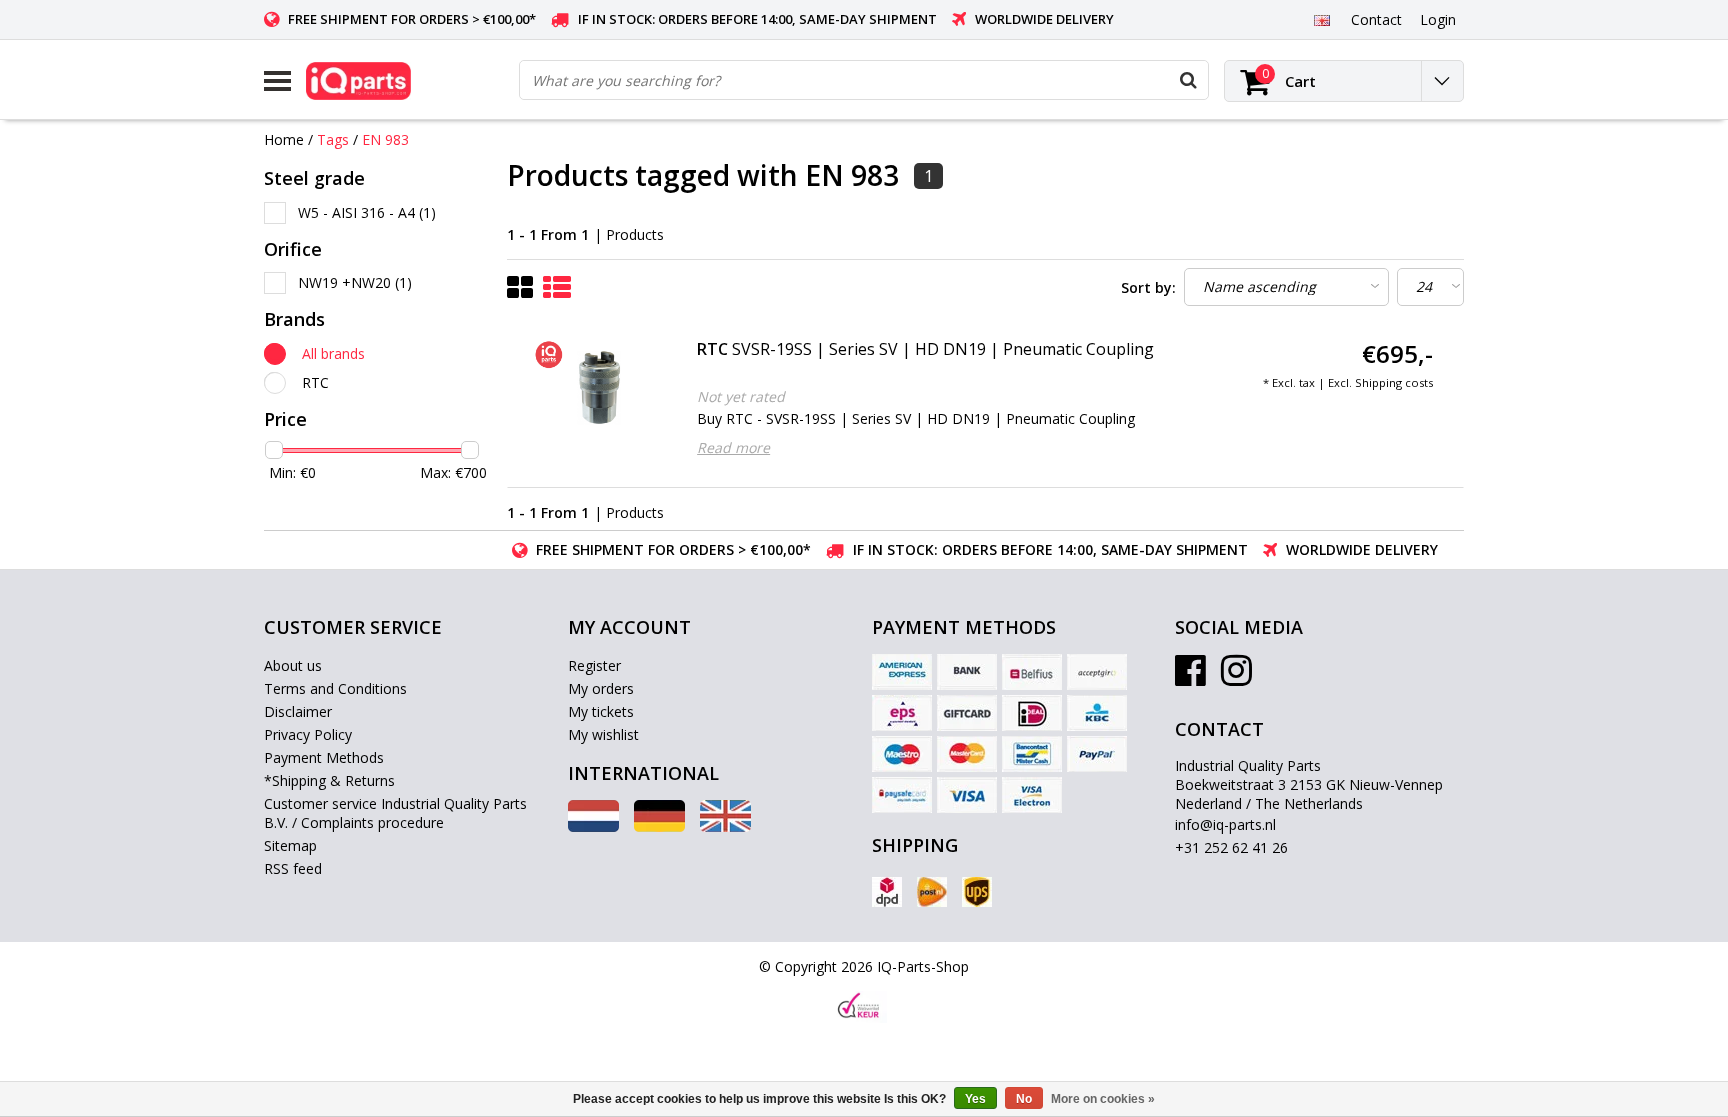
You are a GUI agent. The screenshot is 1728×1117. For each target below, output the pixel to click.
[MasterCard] (967, 754)
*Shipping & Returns (329, 780)
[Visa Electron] (1032, 795)
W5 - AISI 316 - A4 (367, 212)
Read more (733, 447)
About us (293, 665)
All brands (333, 353)
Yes (975, 1099)
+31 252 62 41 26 (1231, 847)
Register (594, 665)
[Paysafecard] (902, 795)
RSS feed (293, 868)
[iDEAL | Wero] (1032, 713)
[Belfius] (1032, 672)
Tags (333, 139)
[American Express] (902, 672)
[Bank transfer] (967, 672)
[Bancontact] (1032, 754)
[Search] (1188, 80)
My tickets (601, 711)
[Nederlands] (593, 826)
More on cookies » (1103, 1099)
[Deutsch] (659, 826)
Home (284, 139)
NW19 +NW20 (355, 282)
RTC (315, 382)
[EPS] (902, 713)
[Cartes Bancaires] (1097, 672)
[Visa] (967, 795)
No (1024, 1099)
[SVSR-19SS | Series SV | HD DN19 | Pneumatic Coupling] (599, 388)
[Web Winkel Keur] (859, 1007)
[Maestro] (902, 754)
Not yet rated (741, 396)
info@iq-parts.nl (1225, 824)
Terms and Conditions (335, 688)
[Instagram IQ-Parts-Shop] (1236, 677)
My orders (601, 688)
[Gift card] (967, 713)
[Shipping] (887, 892)
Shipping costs (1394, 382)
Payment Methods (324, 757)
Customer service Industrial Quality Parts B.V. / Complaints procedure (395, 813)
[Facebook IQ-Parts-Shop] (1190, 677)
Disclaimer (298, 711)
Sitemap (290, 845)
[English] (1321, 19)
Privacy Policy (308, 734)
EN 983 (385, 139)
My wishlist (603, 734)
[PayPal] (1097, 754)
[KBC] (1097, 713)
